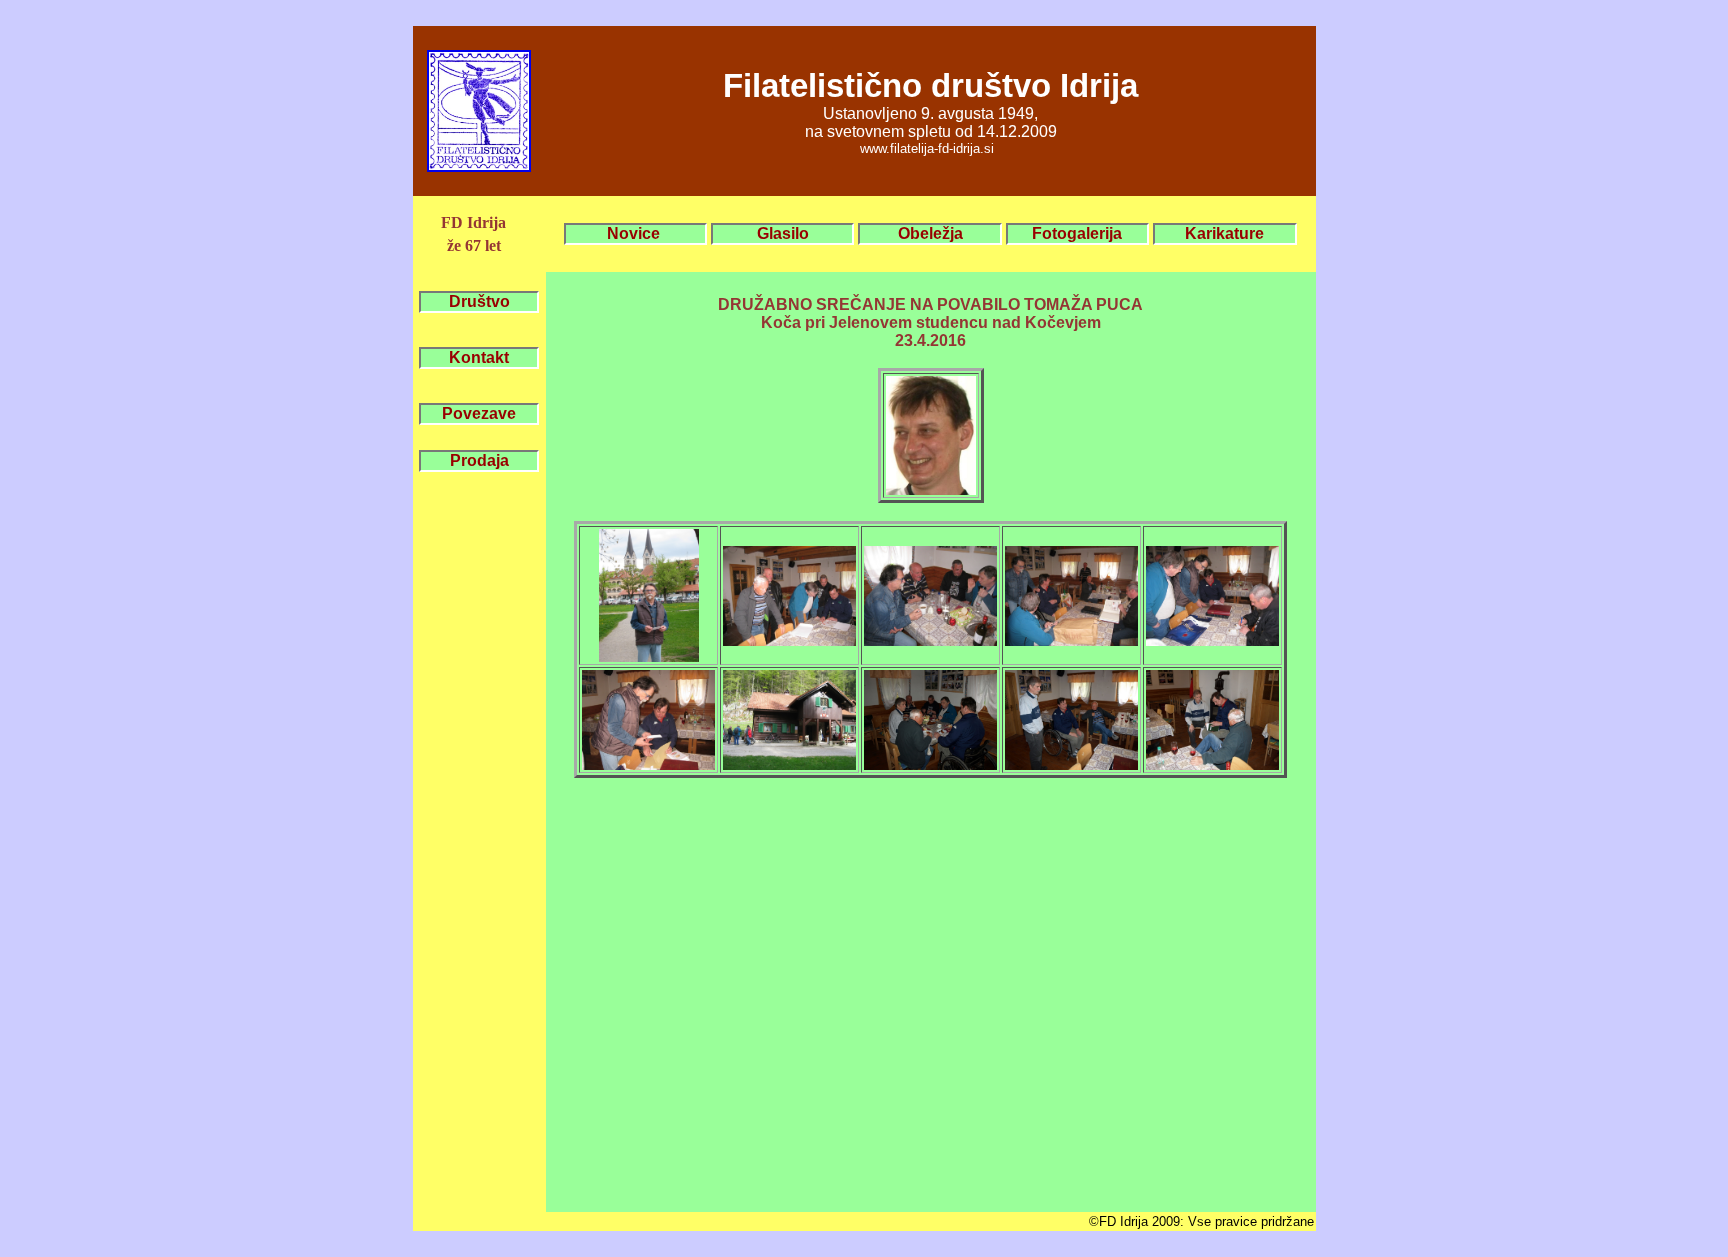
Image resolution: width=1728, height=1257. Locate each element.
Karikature (1224, 233)
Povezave (479, 413)
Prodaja (479, 460)
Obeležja (930, 233)
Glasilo (783, 233)
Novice (635, 233)
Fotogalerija (1077, 233)
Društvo (479, 301)
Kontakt (479, 357)
